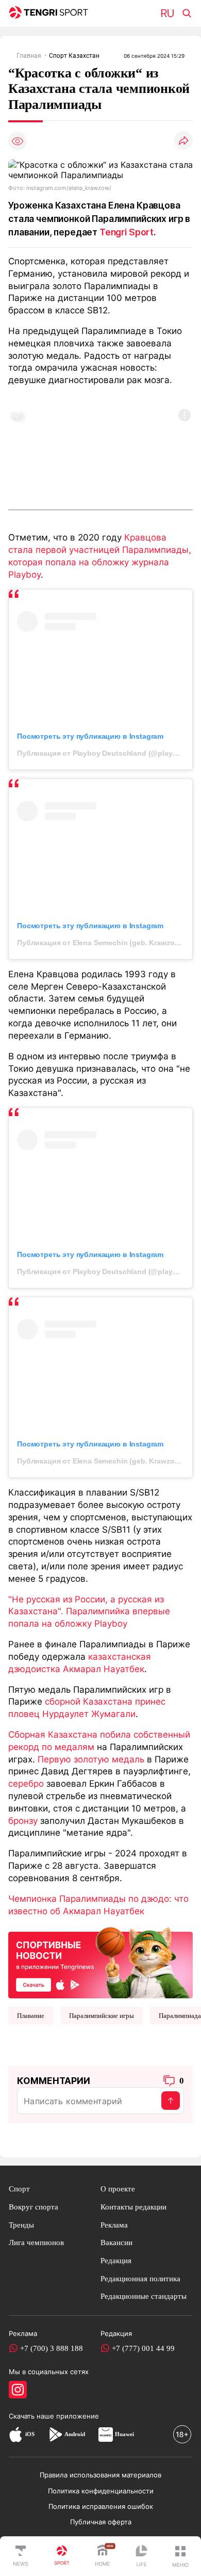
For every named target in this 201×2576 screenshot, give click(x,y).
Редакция (116, 2260)
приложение (78, 2416)
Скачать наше (32, 2416)
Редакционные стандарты (144, 2296)
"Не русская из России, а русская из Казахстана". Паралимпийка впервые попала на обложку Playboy (89, 1611)
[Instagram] (18, 2390)
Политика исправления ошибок (101, 2506)
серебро (26, 1783)
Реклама (114, 2225)
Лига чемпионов (36, 2242)
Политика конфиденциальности (101, 2491)
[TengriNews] (21, 2556)
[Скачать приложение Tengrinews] (100, 1962)
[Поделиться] (183, 141)
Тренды (21, 2225)
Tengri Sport (127, 232)
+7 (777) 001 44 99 (143, 2348)
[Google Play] (55, 2434)
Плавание (31, 2016)
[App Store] (16, 2434)
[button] (180, 2556)
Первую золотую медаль (91, 1759)
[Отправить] (171, 2101)
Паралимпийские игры (102, 2016)
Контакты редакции (133, 2207)
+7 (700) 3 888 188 (52, 2348)
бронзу (23, 1820)
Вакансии (116, 2242)
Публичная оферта (101, 2522)
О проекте (118, 2189)
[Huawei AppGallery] (106, 2434)
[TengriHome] (103, 2556)
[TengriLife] (141, 2557)
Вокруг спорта (33, 2207)
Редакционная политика (140, 2278)
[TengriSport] (62, 2556)
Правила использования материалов (100, 2475)
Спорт (19, 2189)
